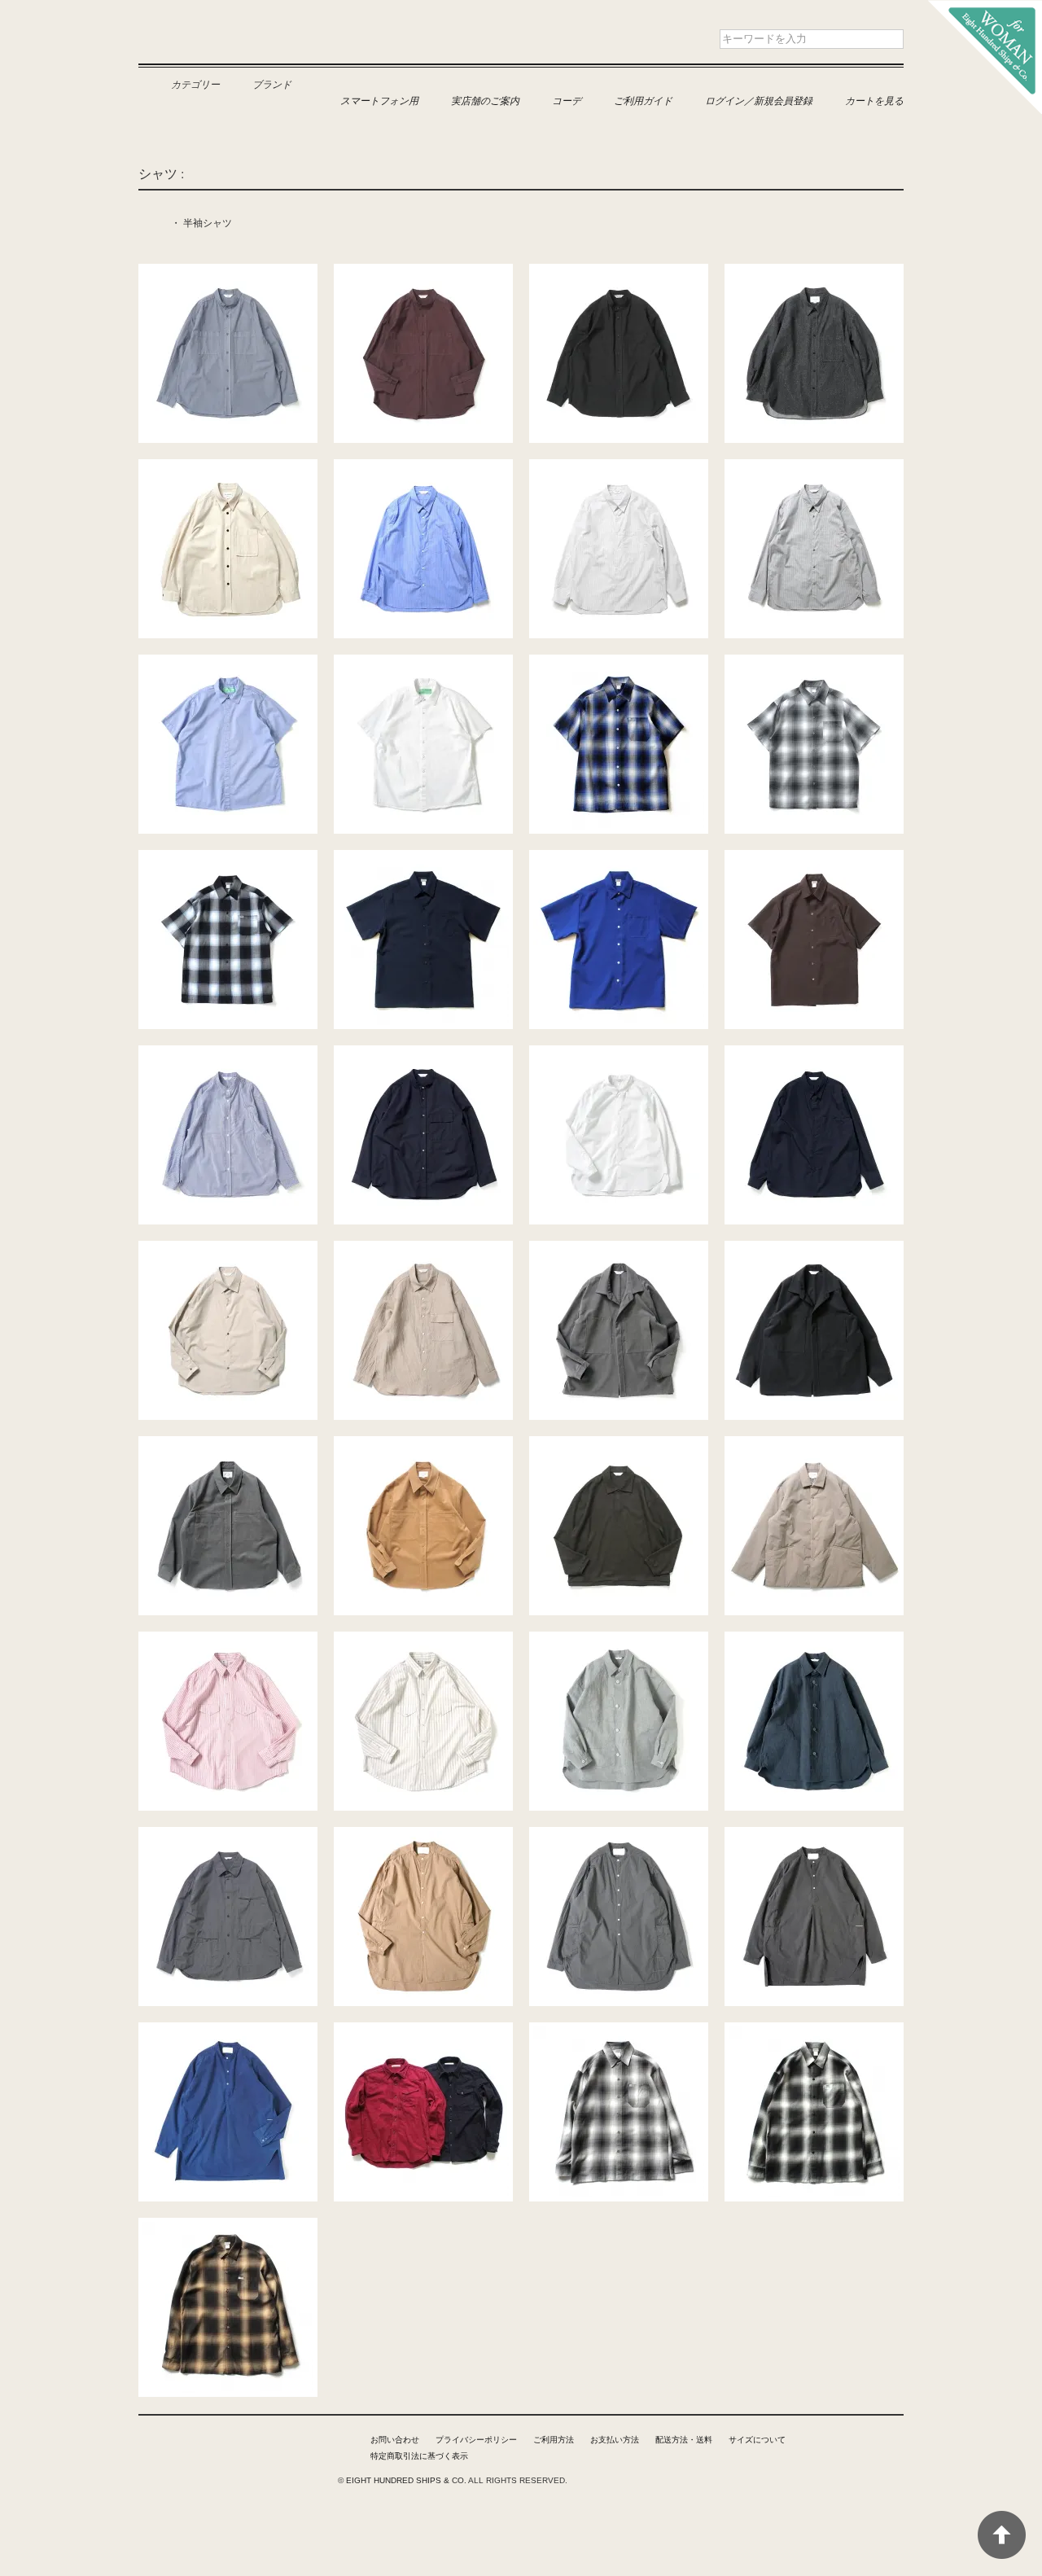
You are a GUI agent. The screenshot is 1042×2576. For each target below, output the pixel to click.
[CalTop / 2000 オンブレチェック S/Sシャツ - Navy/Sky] (228, 858)
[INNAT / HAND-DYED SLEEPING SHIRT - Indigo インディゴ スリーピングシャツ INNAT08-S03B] (228, 2031)
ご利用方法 (554, 2440)
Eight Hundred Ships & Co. (234, 50)
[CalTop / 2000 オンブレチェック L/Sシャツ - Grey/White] (619, 2031)
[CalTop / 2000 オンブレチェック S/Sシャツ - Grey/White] (814, 663)
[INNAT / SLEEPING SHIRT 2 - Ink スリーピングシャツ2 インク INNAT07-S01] (619, 1835)
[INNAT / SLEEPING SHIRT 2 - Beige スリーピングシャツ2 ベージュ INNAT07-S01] (423, 1835)
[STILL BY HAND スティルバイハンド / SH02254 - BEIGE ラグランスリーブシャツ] (228, 1249)
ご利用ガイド (643, 100)
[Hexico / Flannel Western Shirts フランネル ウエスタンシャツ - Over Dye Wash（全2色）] (423, 2031)
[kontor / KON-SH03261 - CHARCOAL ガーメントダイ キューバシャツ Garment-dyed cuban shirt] (228, 1835)
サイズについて (757, 2440)
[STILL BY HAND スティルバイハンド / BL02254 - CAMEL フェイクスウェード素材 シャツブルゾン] (423, 1444)
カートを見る (874, 100)
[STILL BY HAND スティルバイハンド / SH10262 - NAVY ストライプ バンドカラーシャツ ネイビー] (228, 1054)
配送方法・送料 (684, 2440)
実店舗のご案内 (485, 100)
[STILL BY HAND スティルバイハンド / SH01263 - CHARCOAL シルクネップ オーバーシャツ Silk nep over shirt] (814, 272)
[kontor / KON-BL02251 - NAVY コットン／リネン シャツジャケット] (814, 1640)
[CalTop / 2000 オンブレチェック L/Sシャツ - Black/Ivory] (814, 2031)
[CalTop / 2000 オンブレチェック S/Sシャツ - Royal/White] (619, 663)
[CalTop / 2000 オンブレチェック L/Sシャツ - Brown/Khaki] (228, 2226)
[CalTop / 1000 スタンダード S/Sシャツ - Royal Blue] (619, 858)
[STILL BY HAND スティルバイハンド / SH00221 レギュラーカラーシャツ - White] (619, 1054)
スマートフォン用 (379, 100)
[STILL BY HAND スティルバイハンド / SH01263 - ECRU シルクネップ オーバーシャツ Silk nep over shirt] (228, 467)
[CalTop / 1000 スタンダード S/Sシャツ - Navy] (423, 858)
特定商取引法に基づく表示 (419, 2456)
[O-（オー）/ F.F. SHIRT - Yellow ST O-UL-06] (423, 1640)
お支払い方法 (615, 2440)
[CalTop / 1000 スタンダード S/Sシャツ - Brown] (814, 858)
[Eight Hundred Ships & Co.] (985, 8)
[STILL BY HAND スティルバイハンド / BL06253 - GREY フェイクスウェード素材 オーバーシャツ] (619, 1249)
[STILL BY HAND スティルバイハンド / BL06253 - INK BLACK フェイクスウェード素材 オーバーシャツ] (814, 1249)
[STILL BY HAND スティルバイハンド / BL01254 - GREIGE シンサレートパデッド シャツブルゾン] (814, 1444)
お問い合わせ (395, 2440)
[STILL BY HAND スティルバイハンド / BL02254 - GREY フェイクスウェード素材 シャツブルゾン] (228, 1444)
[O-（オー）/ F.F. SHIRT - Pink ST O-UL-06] (228, 1640)
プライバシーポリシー (476, 2440)
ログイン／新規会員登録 (759, 100)
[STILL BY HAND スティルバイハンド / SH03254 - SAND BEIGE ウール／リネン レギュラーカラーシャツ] (423, 1249)
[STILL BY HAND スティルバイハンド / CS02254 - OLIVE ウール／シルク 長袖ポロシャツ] (619, 1444)
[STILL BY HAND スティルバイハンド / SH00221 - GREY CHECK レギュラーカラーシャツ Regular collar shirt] (814, 467)
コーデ (567, 100)
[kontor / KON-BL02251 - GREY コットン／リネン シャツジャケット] (619, 1640)
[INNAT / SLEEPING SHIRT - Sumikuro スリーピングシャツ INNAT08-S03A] (814, 1835)
